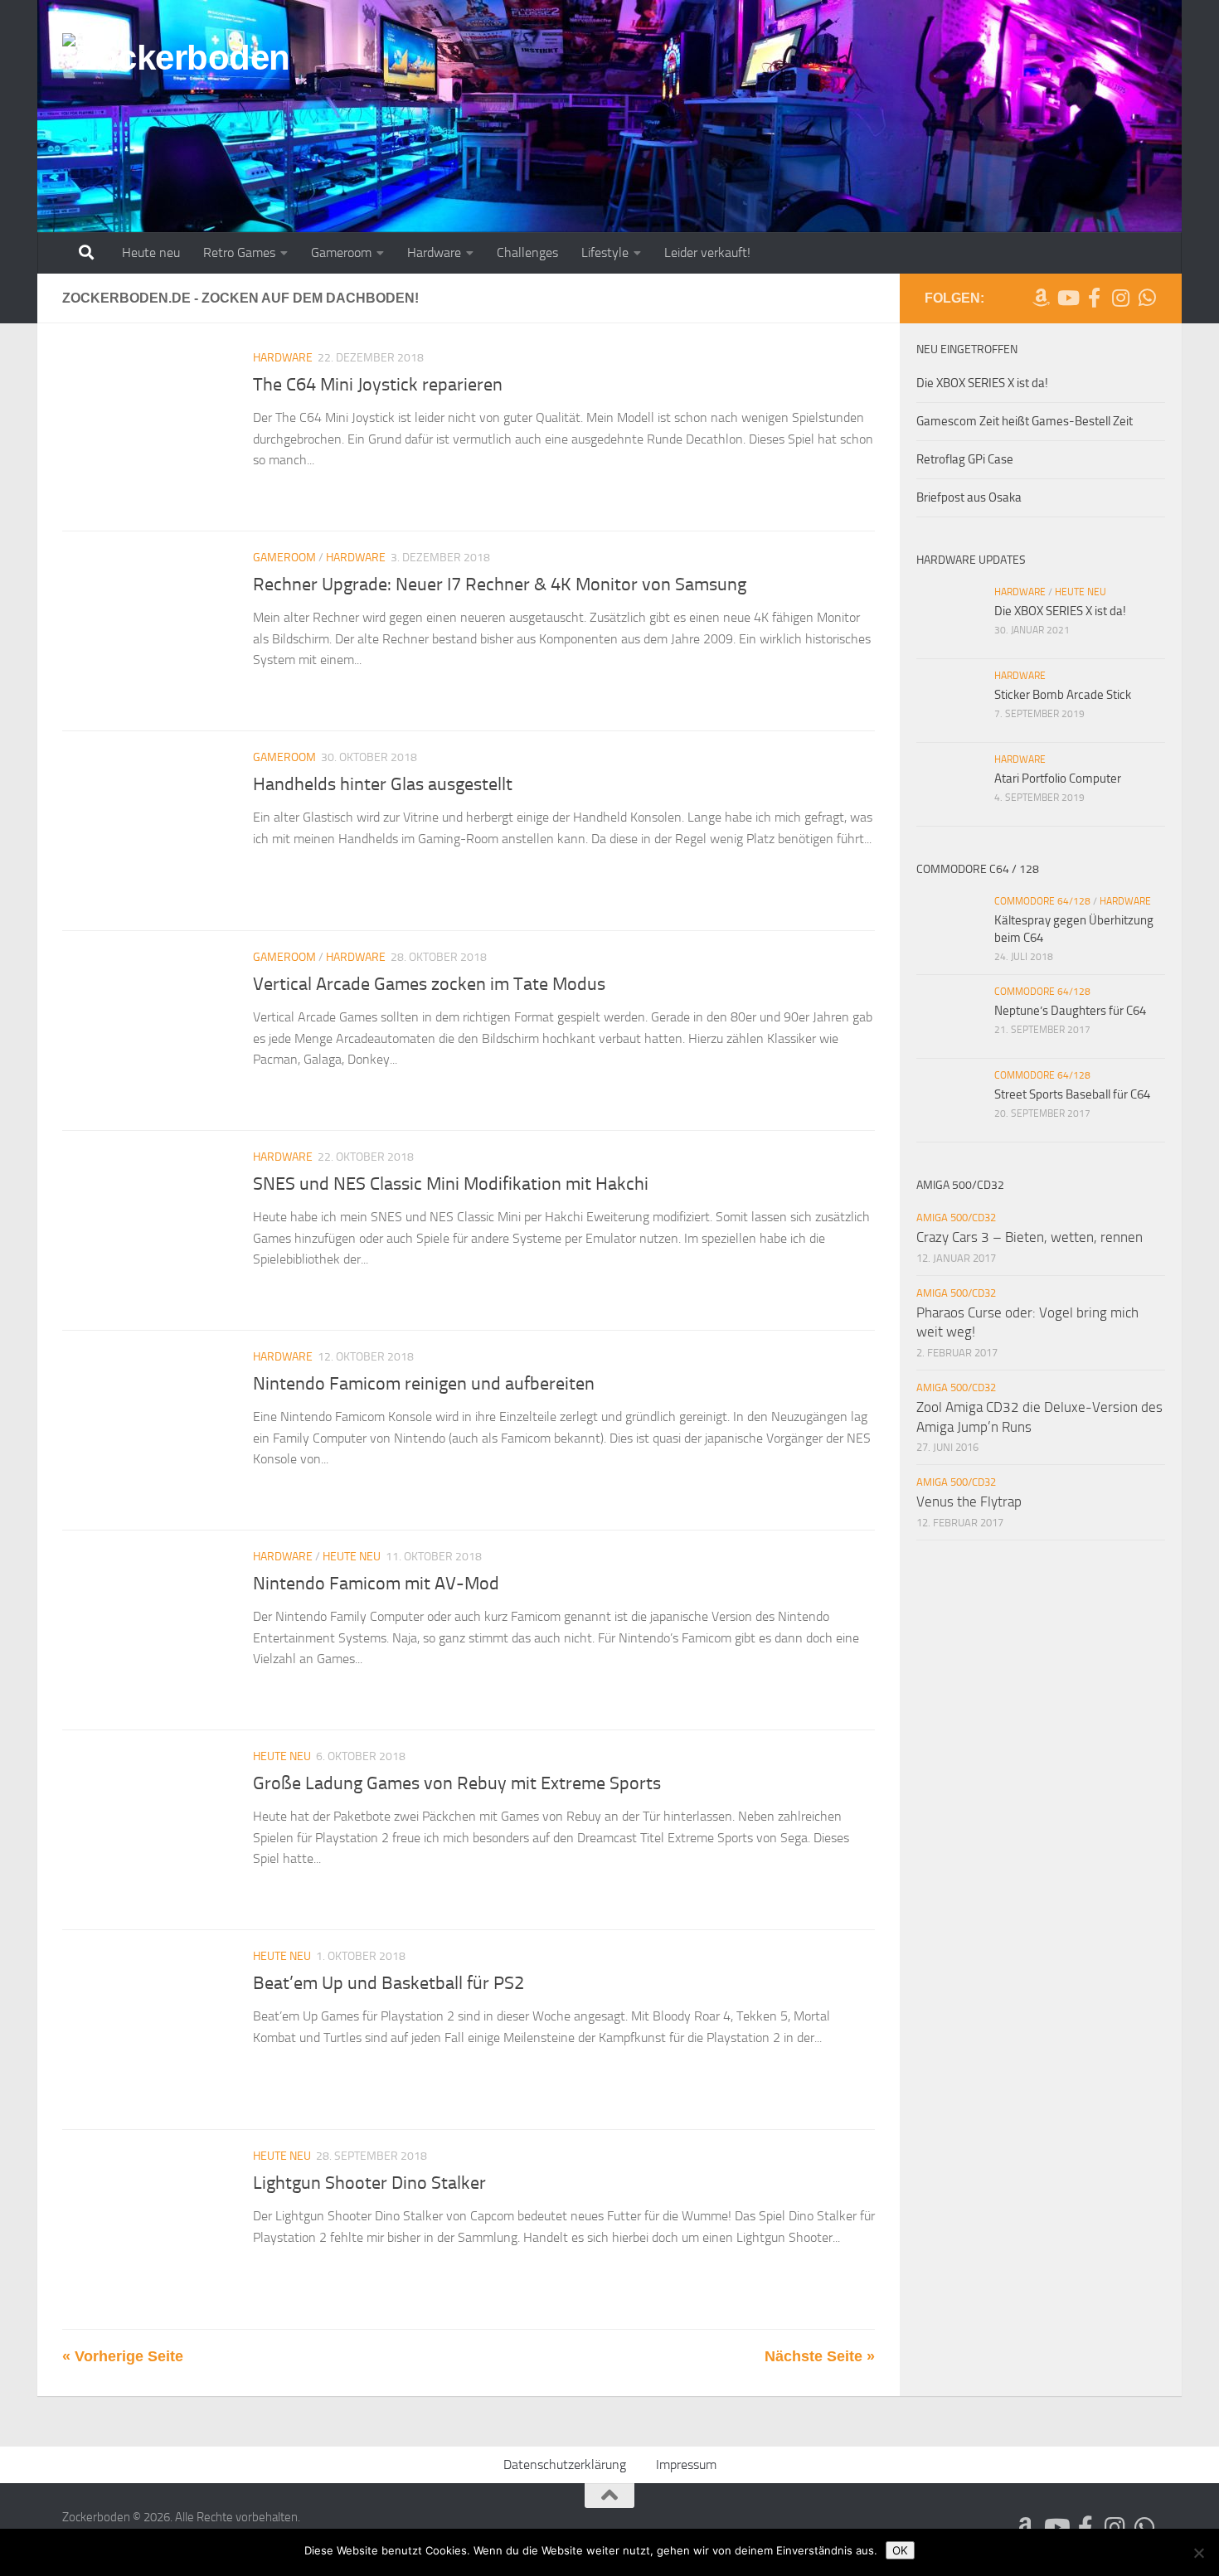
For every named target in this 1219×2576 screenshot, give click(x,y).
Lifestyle (605, 252)
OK (900, 2550)
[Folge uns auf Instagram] (1120, 298)
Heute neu (151, 252)
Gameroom (341, 252)
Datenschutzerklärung (565, 2464)
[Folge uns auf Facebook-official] (1094, 298)
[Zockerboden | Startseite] (176, 74)
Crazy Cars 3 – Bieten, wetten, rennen (1030, 1237)
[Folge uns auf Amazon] (1041, 298)
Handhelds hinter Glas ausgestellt (383, 784)
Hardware (434, 252)
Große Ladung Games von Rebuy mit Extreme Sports (457, 1783)
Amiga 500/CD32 (956, 1218)
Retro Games (239, 252)
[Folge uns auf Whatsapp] (1147, 298)
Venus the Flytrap (969, 1501)
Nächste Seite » (820, 2356)
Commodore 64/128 (1042, 901)
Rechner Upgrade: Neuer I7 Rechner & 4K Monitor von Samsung (500, 585)
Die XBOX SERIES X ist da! (982, 383)
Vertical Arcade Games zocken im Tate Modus (429, 984)
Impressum (686, 2464)
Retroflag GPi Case (965, 459)
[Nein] (1198, 2553)
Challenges (527, 252)
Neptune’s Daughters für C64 (1070, 1011)
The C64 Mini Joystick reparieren (378, 385)
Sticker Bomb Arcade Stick (1063, 695)
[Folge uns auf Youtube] (1067, 298)
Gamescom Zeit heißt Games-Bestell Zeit (1025, 421)
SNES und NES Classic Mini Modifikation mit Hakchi (451, 1184)
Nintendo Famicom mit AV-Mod (376, 1584)
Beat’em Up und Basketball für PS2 (389, 1983)
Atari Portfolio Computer (1058, 779)
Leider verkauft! (707, 252)
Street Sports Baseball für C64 (1072, 1094)
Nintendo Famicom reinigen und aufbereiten (424, 1384)
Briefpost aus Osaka (969, 497)
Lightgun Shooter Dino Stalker (369, 2183)
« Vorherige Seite (123, 2356)
